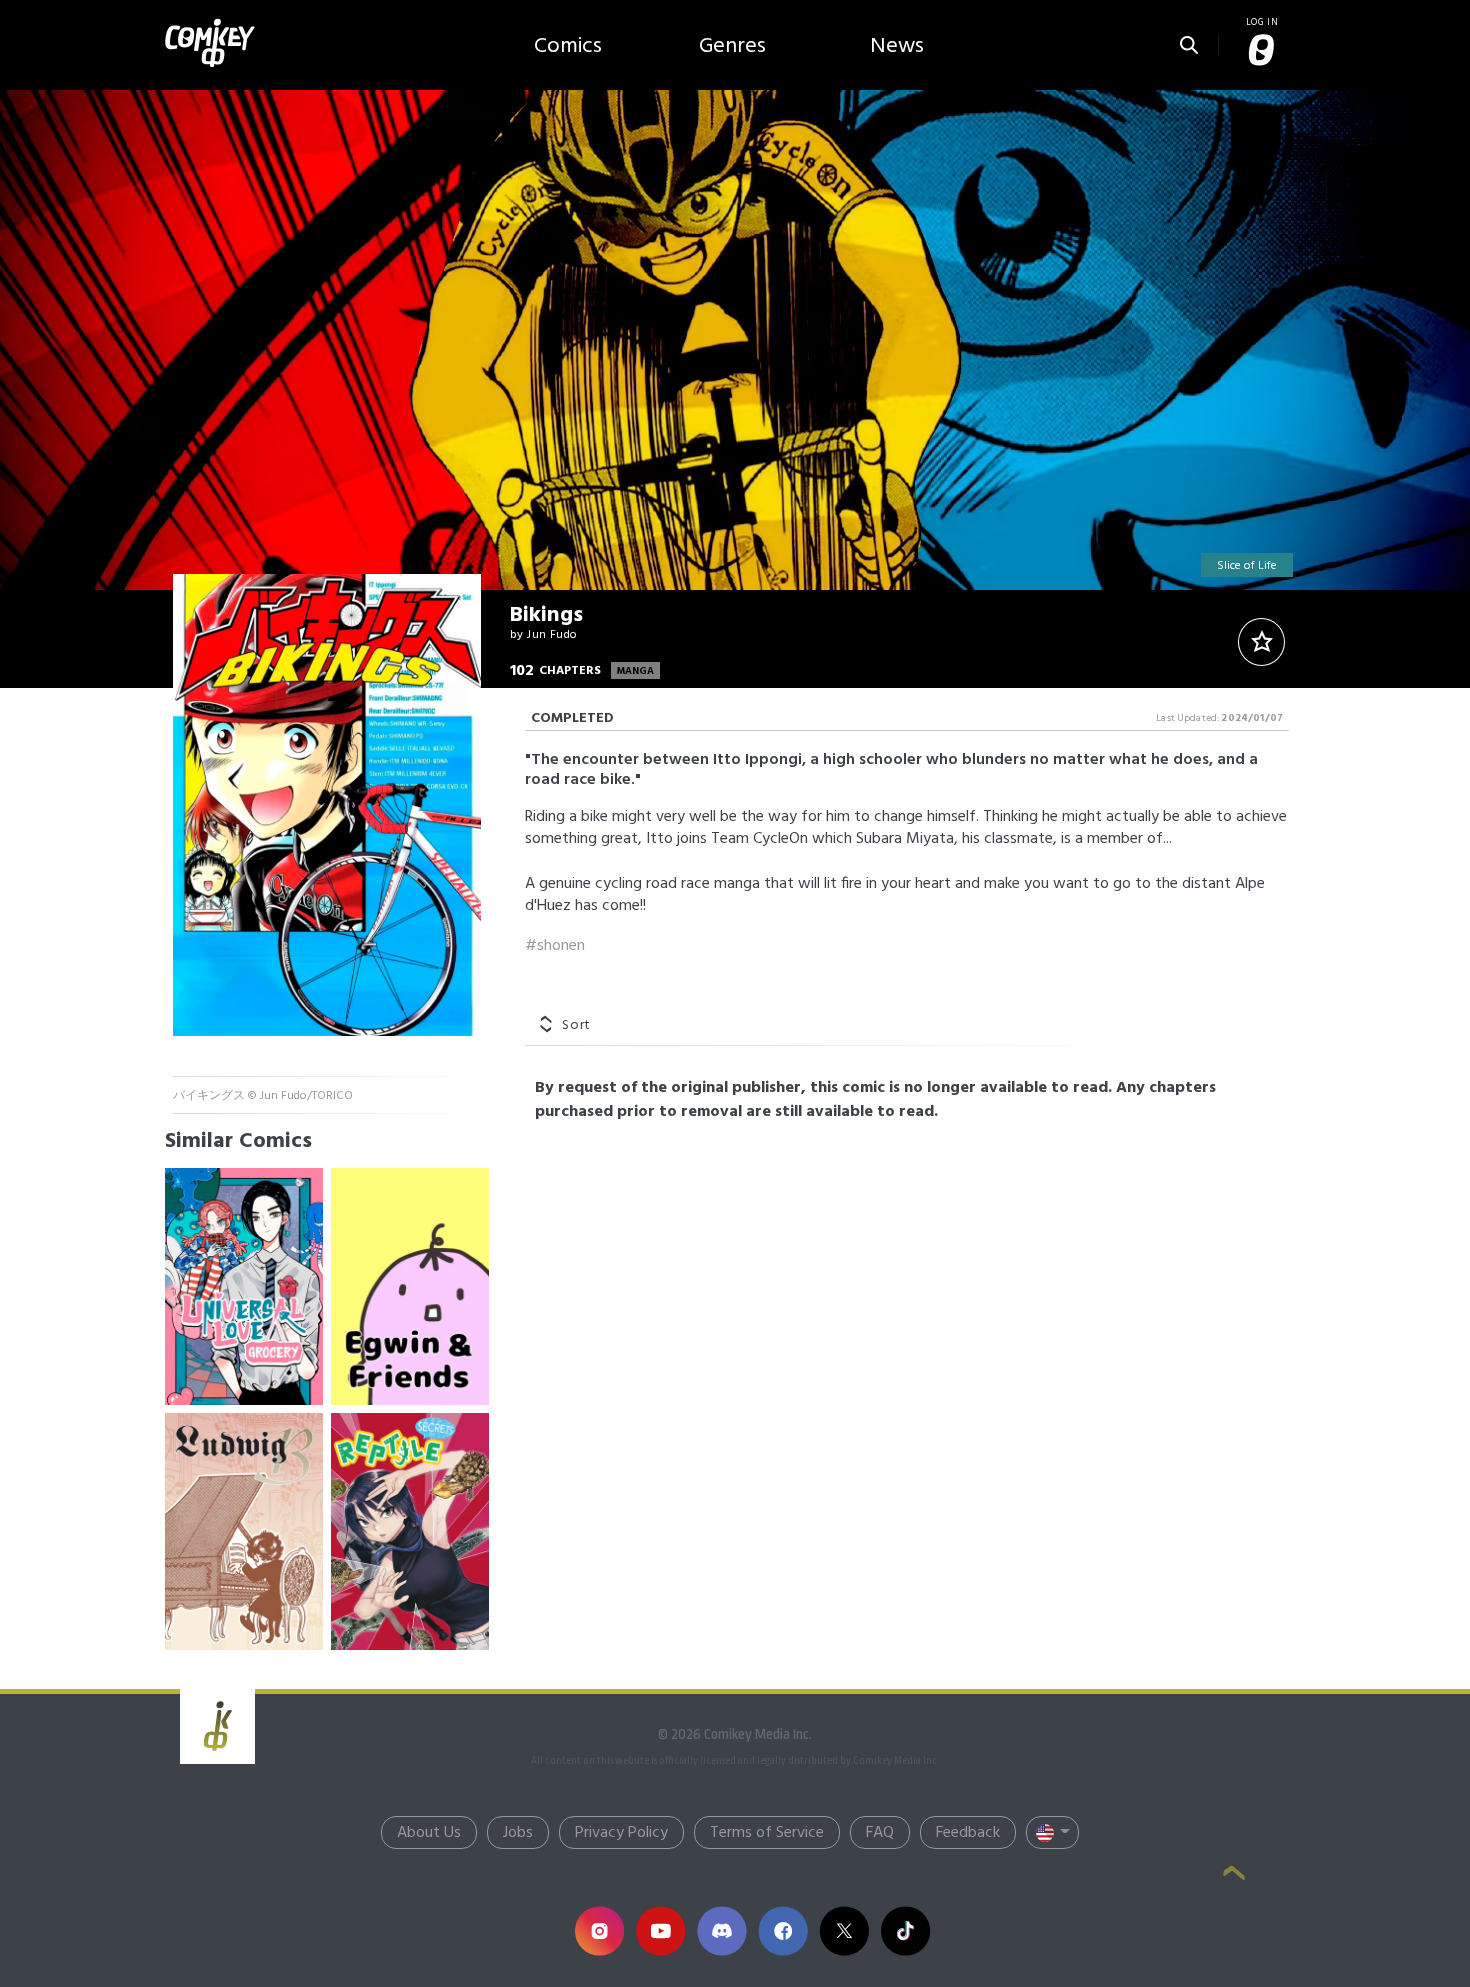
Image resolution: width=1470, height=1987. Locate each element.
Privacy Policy (621, 1833)
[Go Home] (210, 24)
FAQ (880, 1833)
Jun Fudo (552, 635)
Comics (568, 46)
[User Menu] (1262, 51)
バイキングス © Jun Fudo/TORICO (263, 1096)
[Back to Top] (1234, 1875)
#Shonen (555, 946)
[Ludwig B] (244, 1531)
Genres (732, 46)
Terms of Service (767, 1833)
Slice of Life (1247, 566)
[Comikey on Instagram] (599, 1930)
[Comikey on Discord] (721, 1930)
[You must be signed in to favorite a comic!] (1261, 642)
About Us (429, 1833)
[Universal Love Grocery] (244, 1286)
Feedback (968, 1833)
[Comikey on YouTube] (660, 1930)
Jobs (518, 1833)
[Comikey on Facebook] (782, 1930)
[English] (1052, 1832)
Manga (635, 671)
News (897, 46)
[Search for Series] (1189, 39)
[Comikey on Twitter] (843, 1930)
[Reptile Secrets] (410, 1531)
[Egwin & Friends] (410, 1286)
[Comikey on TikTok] (905, 1930)
